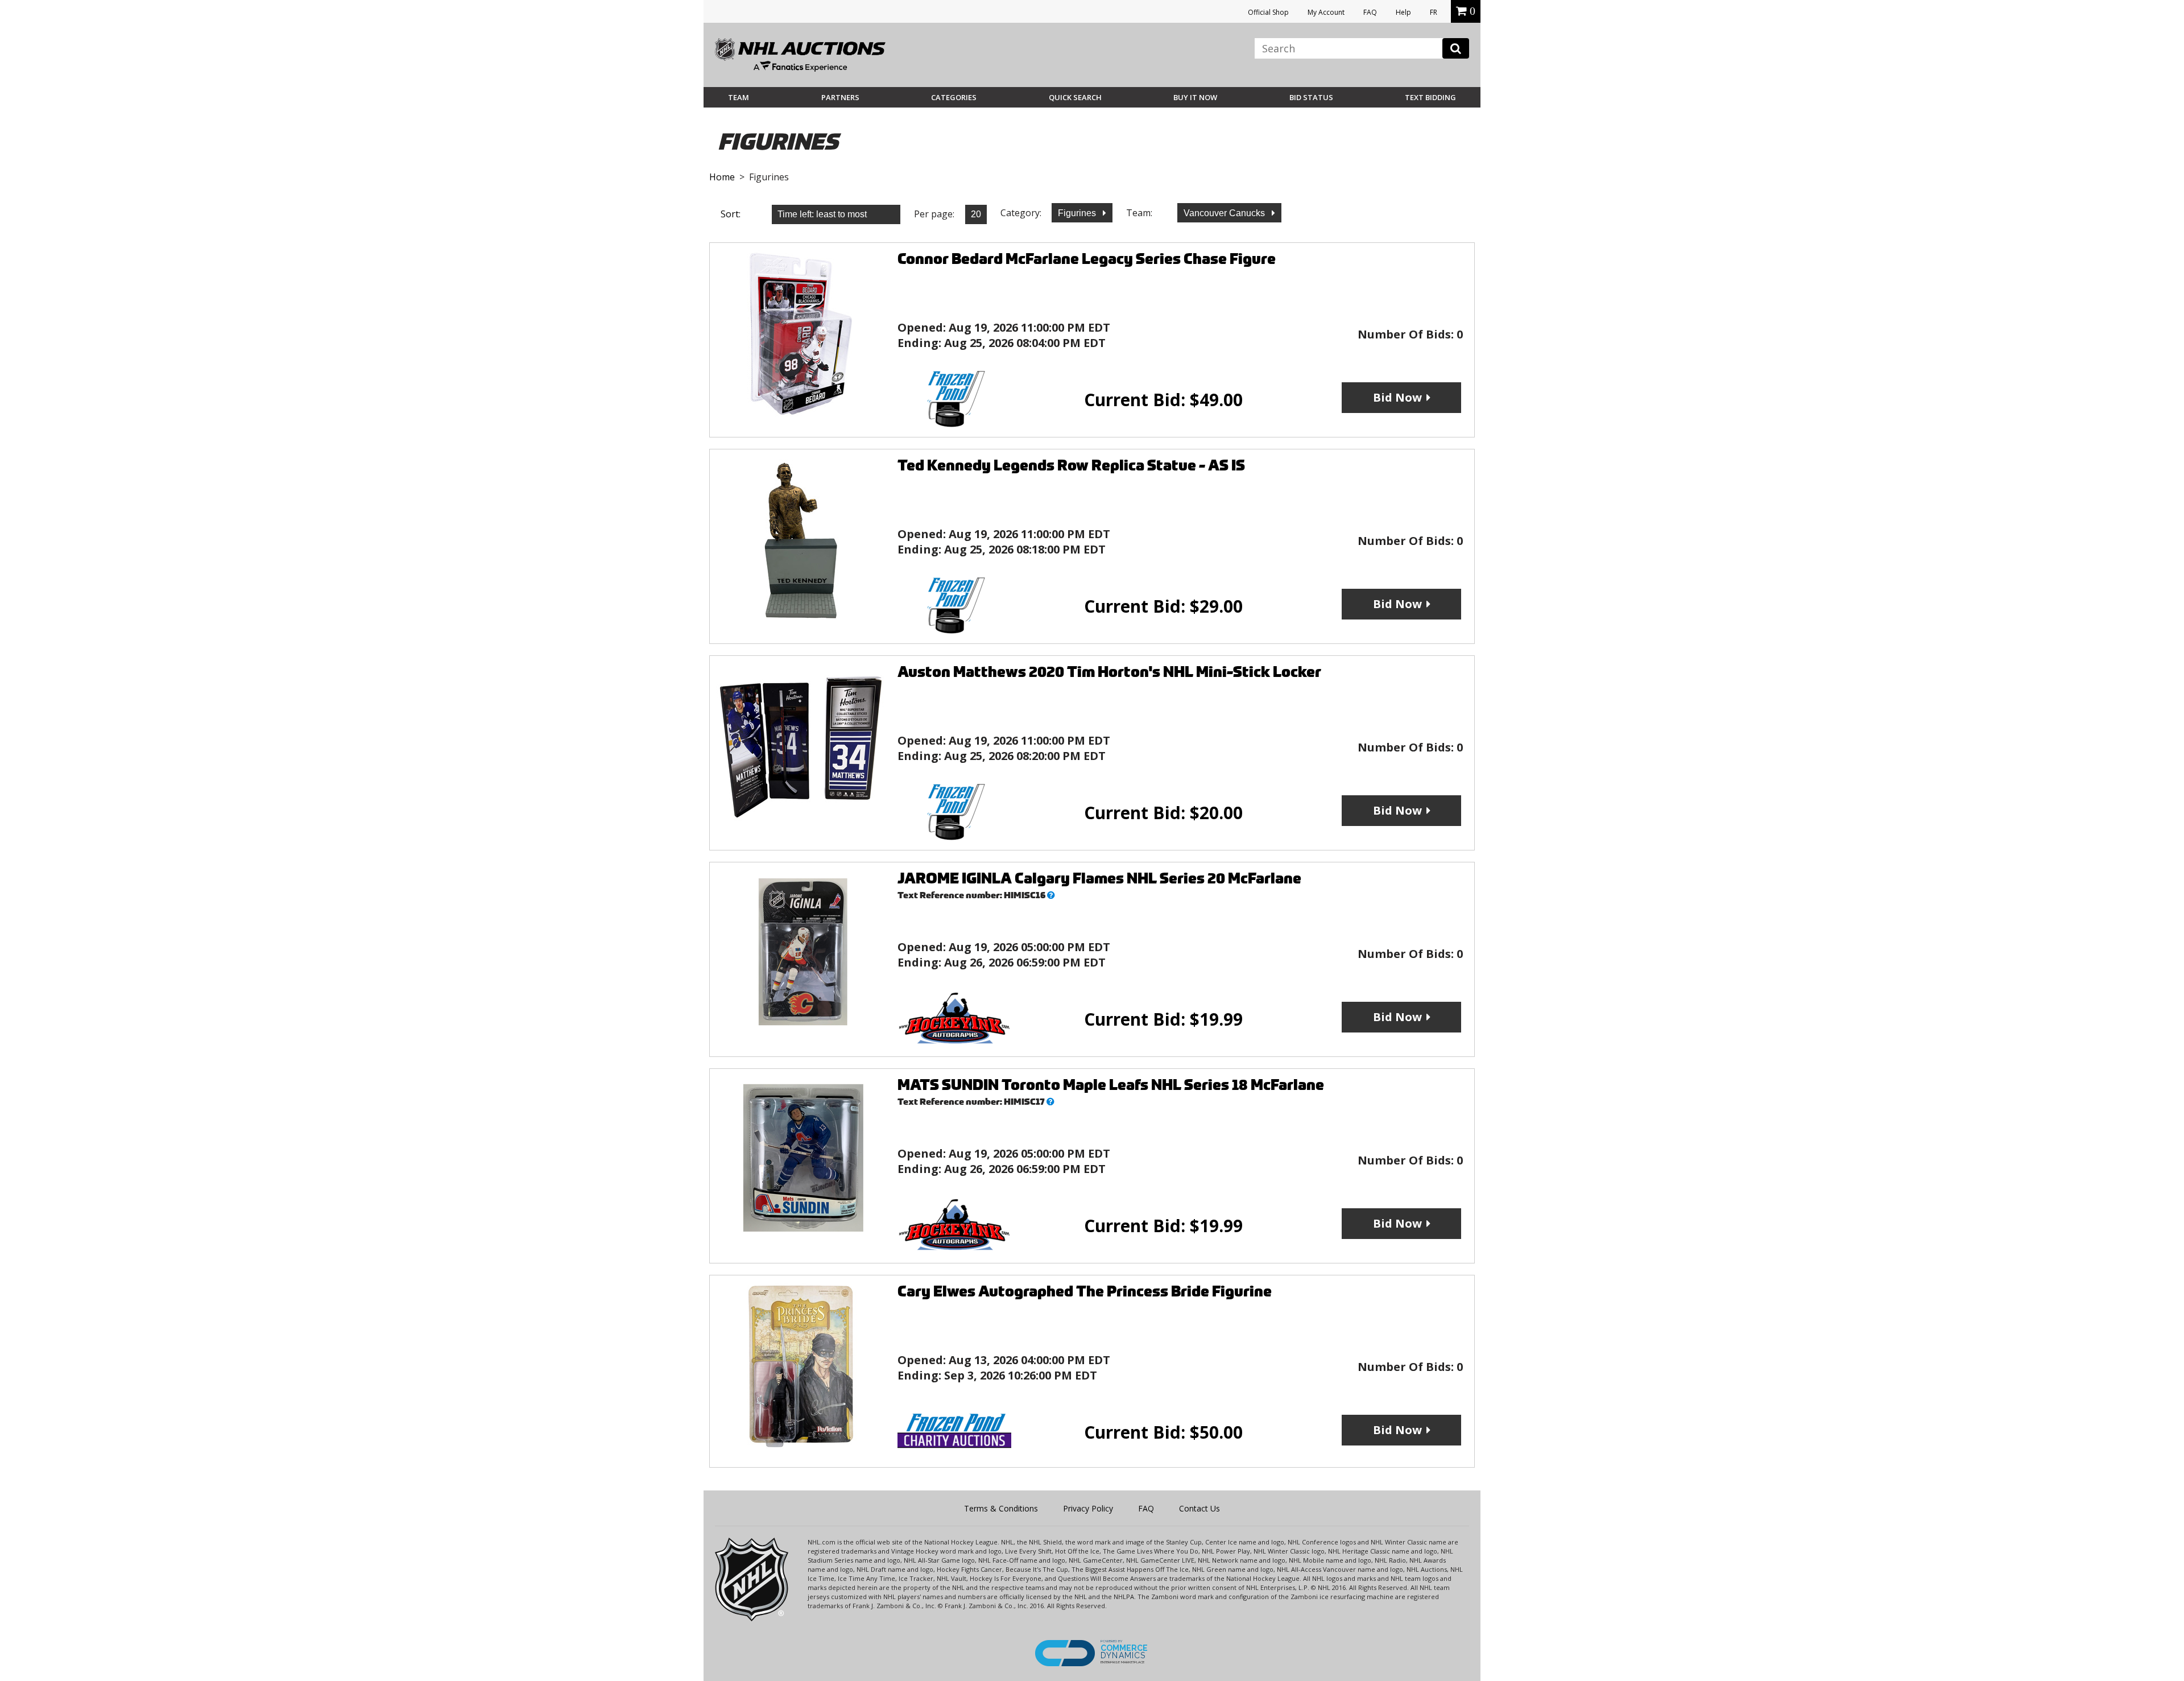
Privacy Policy (1088, 1508)
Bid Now (1397, 397)
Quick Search (1075, 97)
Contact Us (1199, 1508)
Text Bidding (1430, 97)
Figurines (1078, 213)
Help (1403, 12)
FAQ (1370, 12)
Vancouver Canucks (1225, 213)
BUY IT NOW (1195, 97)
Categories (954, 97)
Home (722, 177)
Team (739, 97)
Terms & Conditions (1001, 1508)
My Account (1326, 12)
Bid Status (1311, 97)
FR (1434, 12)
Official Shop (1268, 12)
